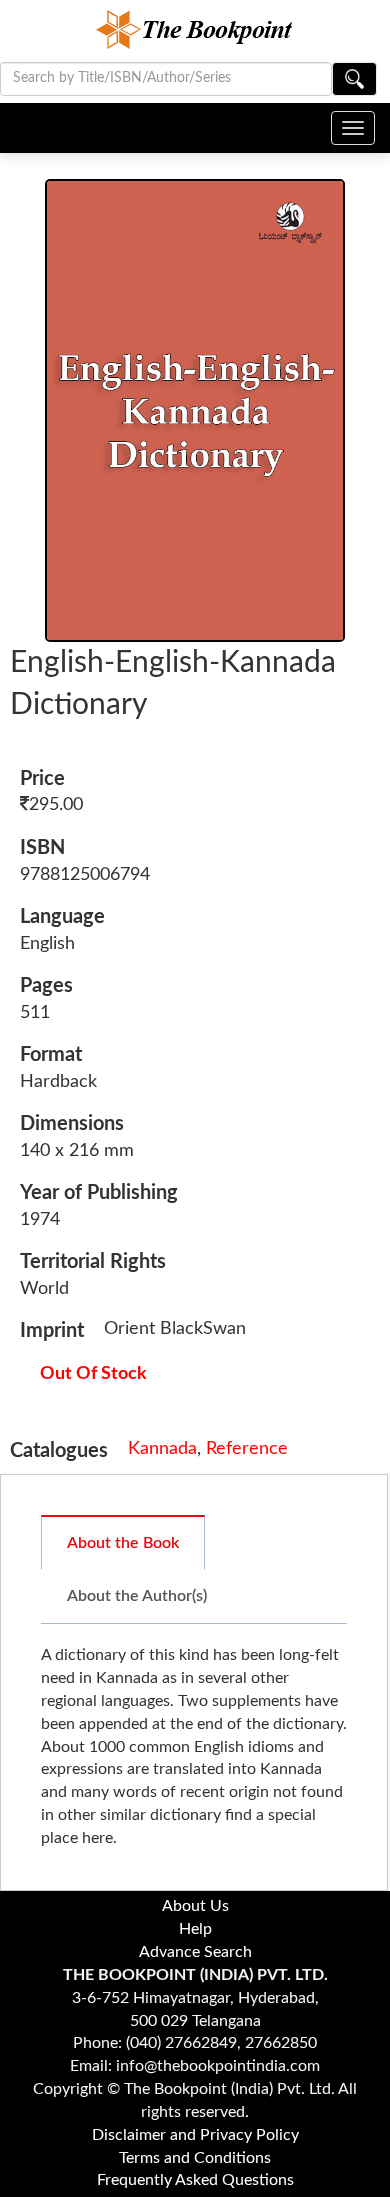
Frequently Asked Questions (195, 2180)
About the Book (123, 1543)
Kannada (162, 1449)
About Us (195, 1906)
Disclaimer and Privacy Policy (195, 2135)
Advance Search (195, 1952)
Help (195, 1929)
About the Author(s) (137, 1596)
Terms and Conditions (195, 2158)
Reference (247, 1449)
